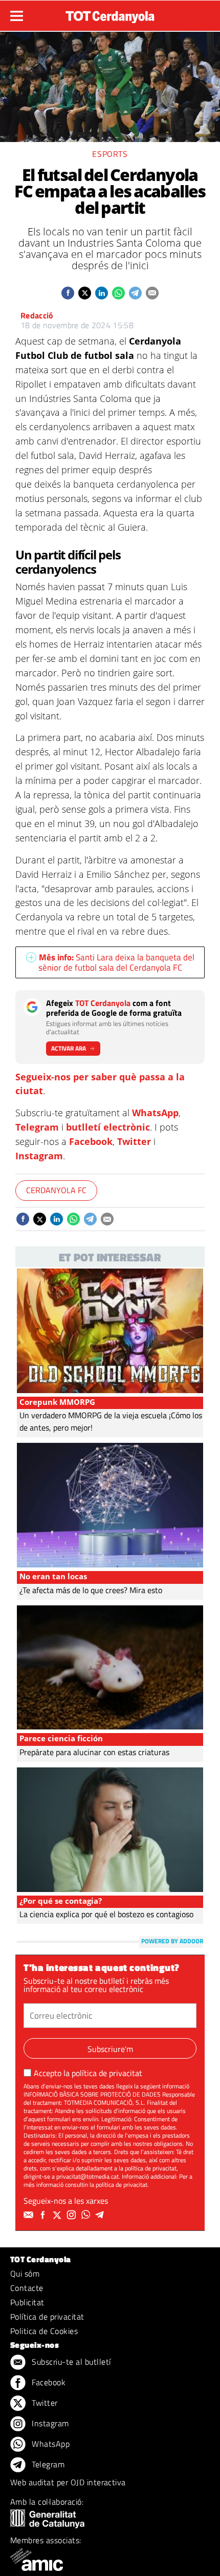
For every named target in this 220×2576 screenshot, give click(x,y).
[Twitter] (58, 2215)
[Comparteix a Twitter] (85, 293)
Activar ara (69, 1048)
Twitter (134, 1141)
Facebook (91, 1141)
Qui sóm (25, 2273)
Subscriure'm (110, 2049)
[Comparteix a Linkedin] (102, 293)
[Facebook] (44, 2215)
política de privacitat (107, 2073)
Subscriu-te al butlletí (70, 2362)
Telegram (37, 1127)
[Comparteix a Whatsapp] (118, 293)
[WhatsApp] (87, 2215)
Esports (110, 154)
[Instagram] (73, 2215)
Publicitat (27, 2302)
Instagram (39, 1156)
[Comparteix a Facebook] (68, 293)
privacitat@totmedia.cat (87, 2176)
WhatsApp (155, 1113)
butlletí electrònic (108, 1127)
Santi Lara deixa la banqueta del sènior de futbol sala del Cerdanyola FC (116, 962)
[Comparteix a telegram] (135, 293)
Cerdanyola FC (56, 1190)
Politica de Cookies (44, 2331)
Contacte (27, 2288)
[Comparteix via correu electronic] (152, 293)
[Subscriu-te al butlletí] (30, 2215)
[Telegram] (101, 2215)
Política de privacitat (47, 2317)
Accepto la (88, 2073)
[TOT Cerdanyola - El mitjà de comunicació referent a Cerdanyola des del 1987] (110, 14)
